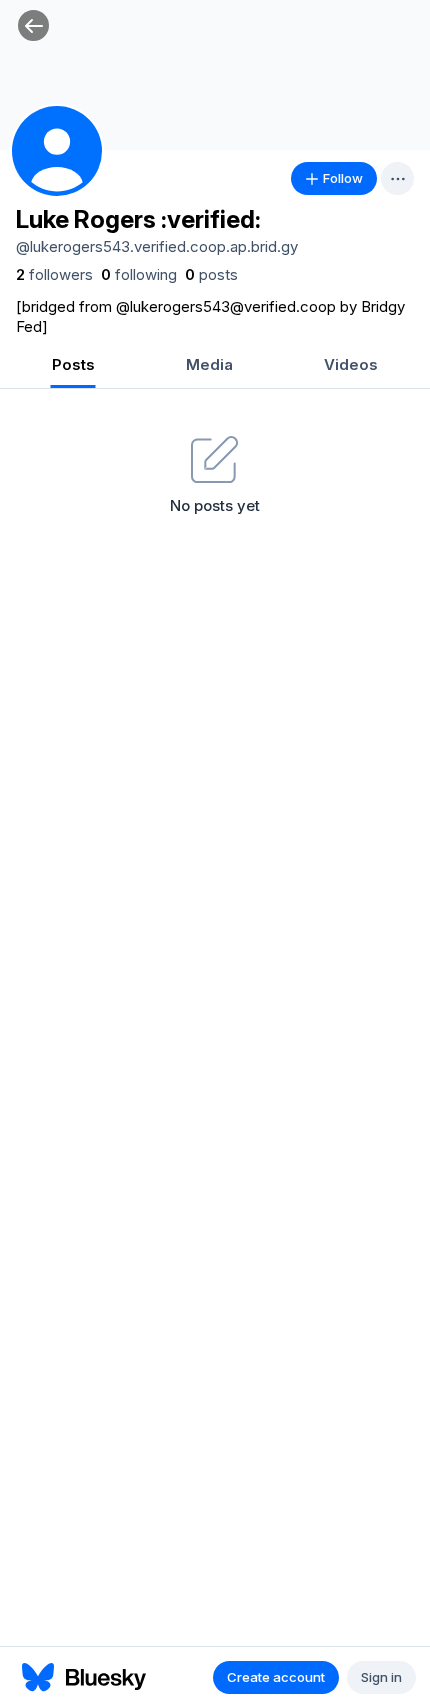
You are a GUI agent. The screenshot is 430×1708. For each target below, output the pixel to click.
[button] (33, 25)
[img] (215, 75)
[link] (54, 275)
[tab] (73, 366)
